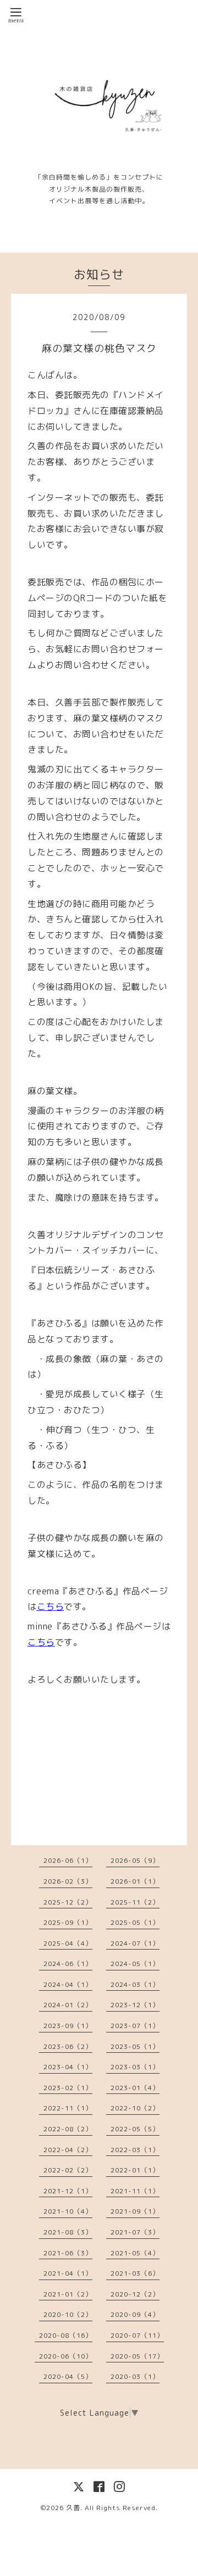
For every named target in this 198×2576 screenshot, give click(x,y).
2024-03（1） (135, 1984)
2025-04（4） (68, 1943)
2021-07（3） (135, 2232)
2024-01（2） (68, 2005)
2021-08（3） (68, 2232)
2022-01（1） (135, 2170)
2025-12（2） (68, 1902)
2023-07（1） (135, 2026)
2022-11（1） (68, 2108)
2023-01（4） (135, 2088)
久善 (73, 2508)
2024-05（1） (135, 1964)
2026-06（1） (68, 1860)
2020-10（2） (68, 2314)
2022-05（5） (135, 2129)
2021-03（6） (135, 2273)
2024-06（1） (68, 1964)
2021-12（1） (68, 2191)
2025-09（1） (68, 1922)
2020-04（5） (68, 2376)
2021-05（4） (135, 2253)
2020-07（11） (137, 2335)
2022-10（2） (135, 2108)
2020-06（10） (66, 2356)
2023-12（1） (135, 2005)
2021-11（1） (135, 2191)
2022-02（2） (68, 2170)
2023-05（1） (135, 2046)
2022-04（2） (68, 2150)
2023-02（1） (68, 2088)
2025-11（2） (135, 1902)
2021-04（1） (68, 2273)
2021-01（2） (68, 2294)
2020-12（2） (135, 2294)
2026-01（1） (135, 1881)
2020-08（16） (66, 2335)
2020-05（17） (137, 2356)
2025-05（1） (135, 1922)
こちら (51, 1606)
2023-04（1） (68, 2067)
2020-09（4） (135, 2314)
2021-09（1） (135, 2211)
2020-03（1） (135, 2376)
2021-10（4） (68, 2211)
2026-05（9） (135, 1860)
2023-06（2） (68, 2046)
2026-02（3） (68, 1881)
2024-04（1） (68, 1984)
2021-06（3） (68, 2253)
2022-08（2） (68, 2129)
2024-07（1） (135, 1943)
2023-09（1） (68, 2026)
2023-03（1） (135, 2067)
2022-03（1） (135, 2150)
